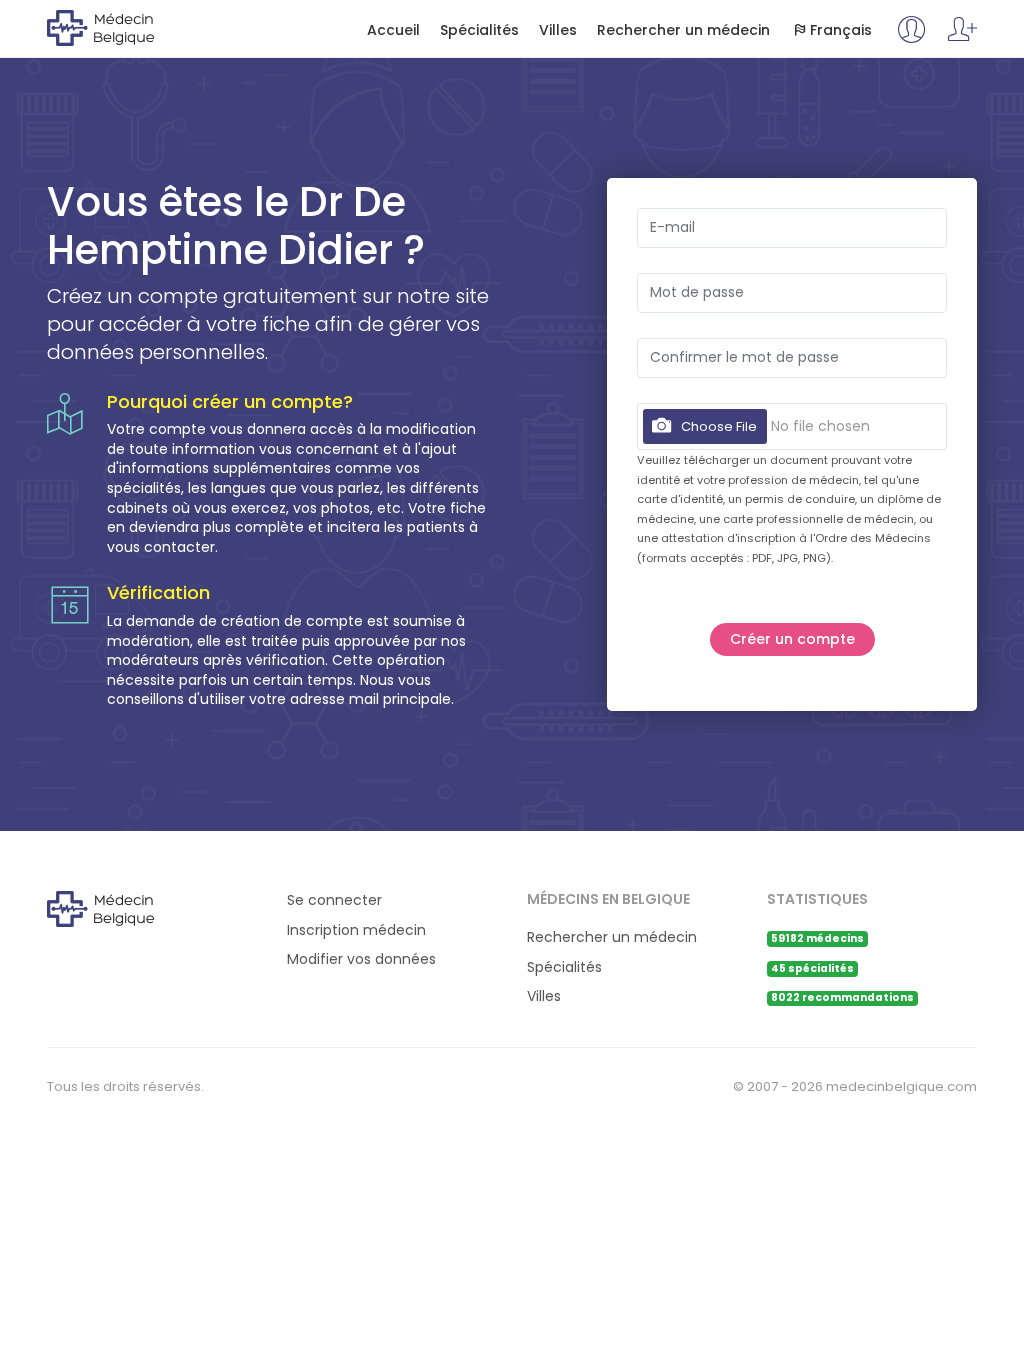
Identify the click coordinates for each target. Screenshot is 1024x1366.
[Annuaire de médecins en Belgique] (128, 27)
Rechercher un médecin (683, 30)
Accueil (393, 30)
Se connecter (334, 900)
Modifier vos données (361, 959)
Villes (558, 30)
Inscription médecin (356, 930)
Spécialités (479, 30)
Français (841, 30)
